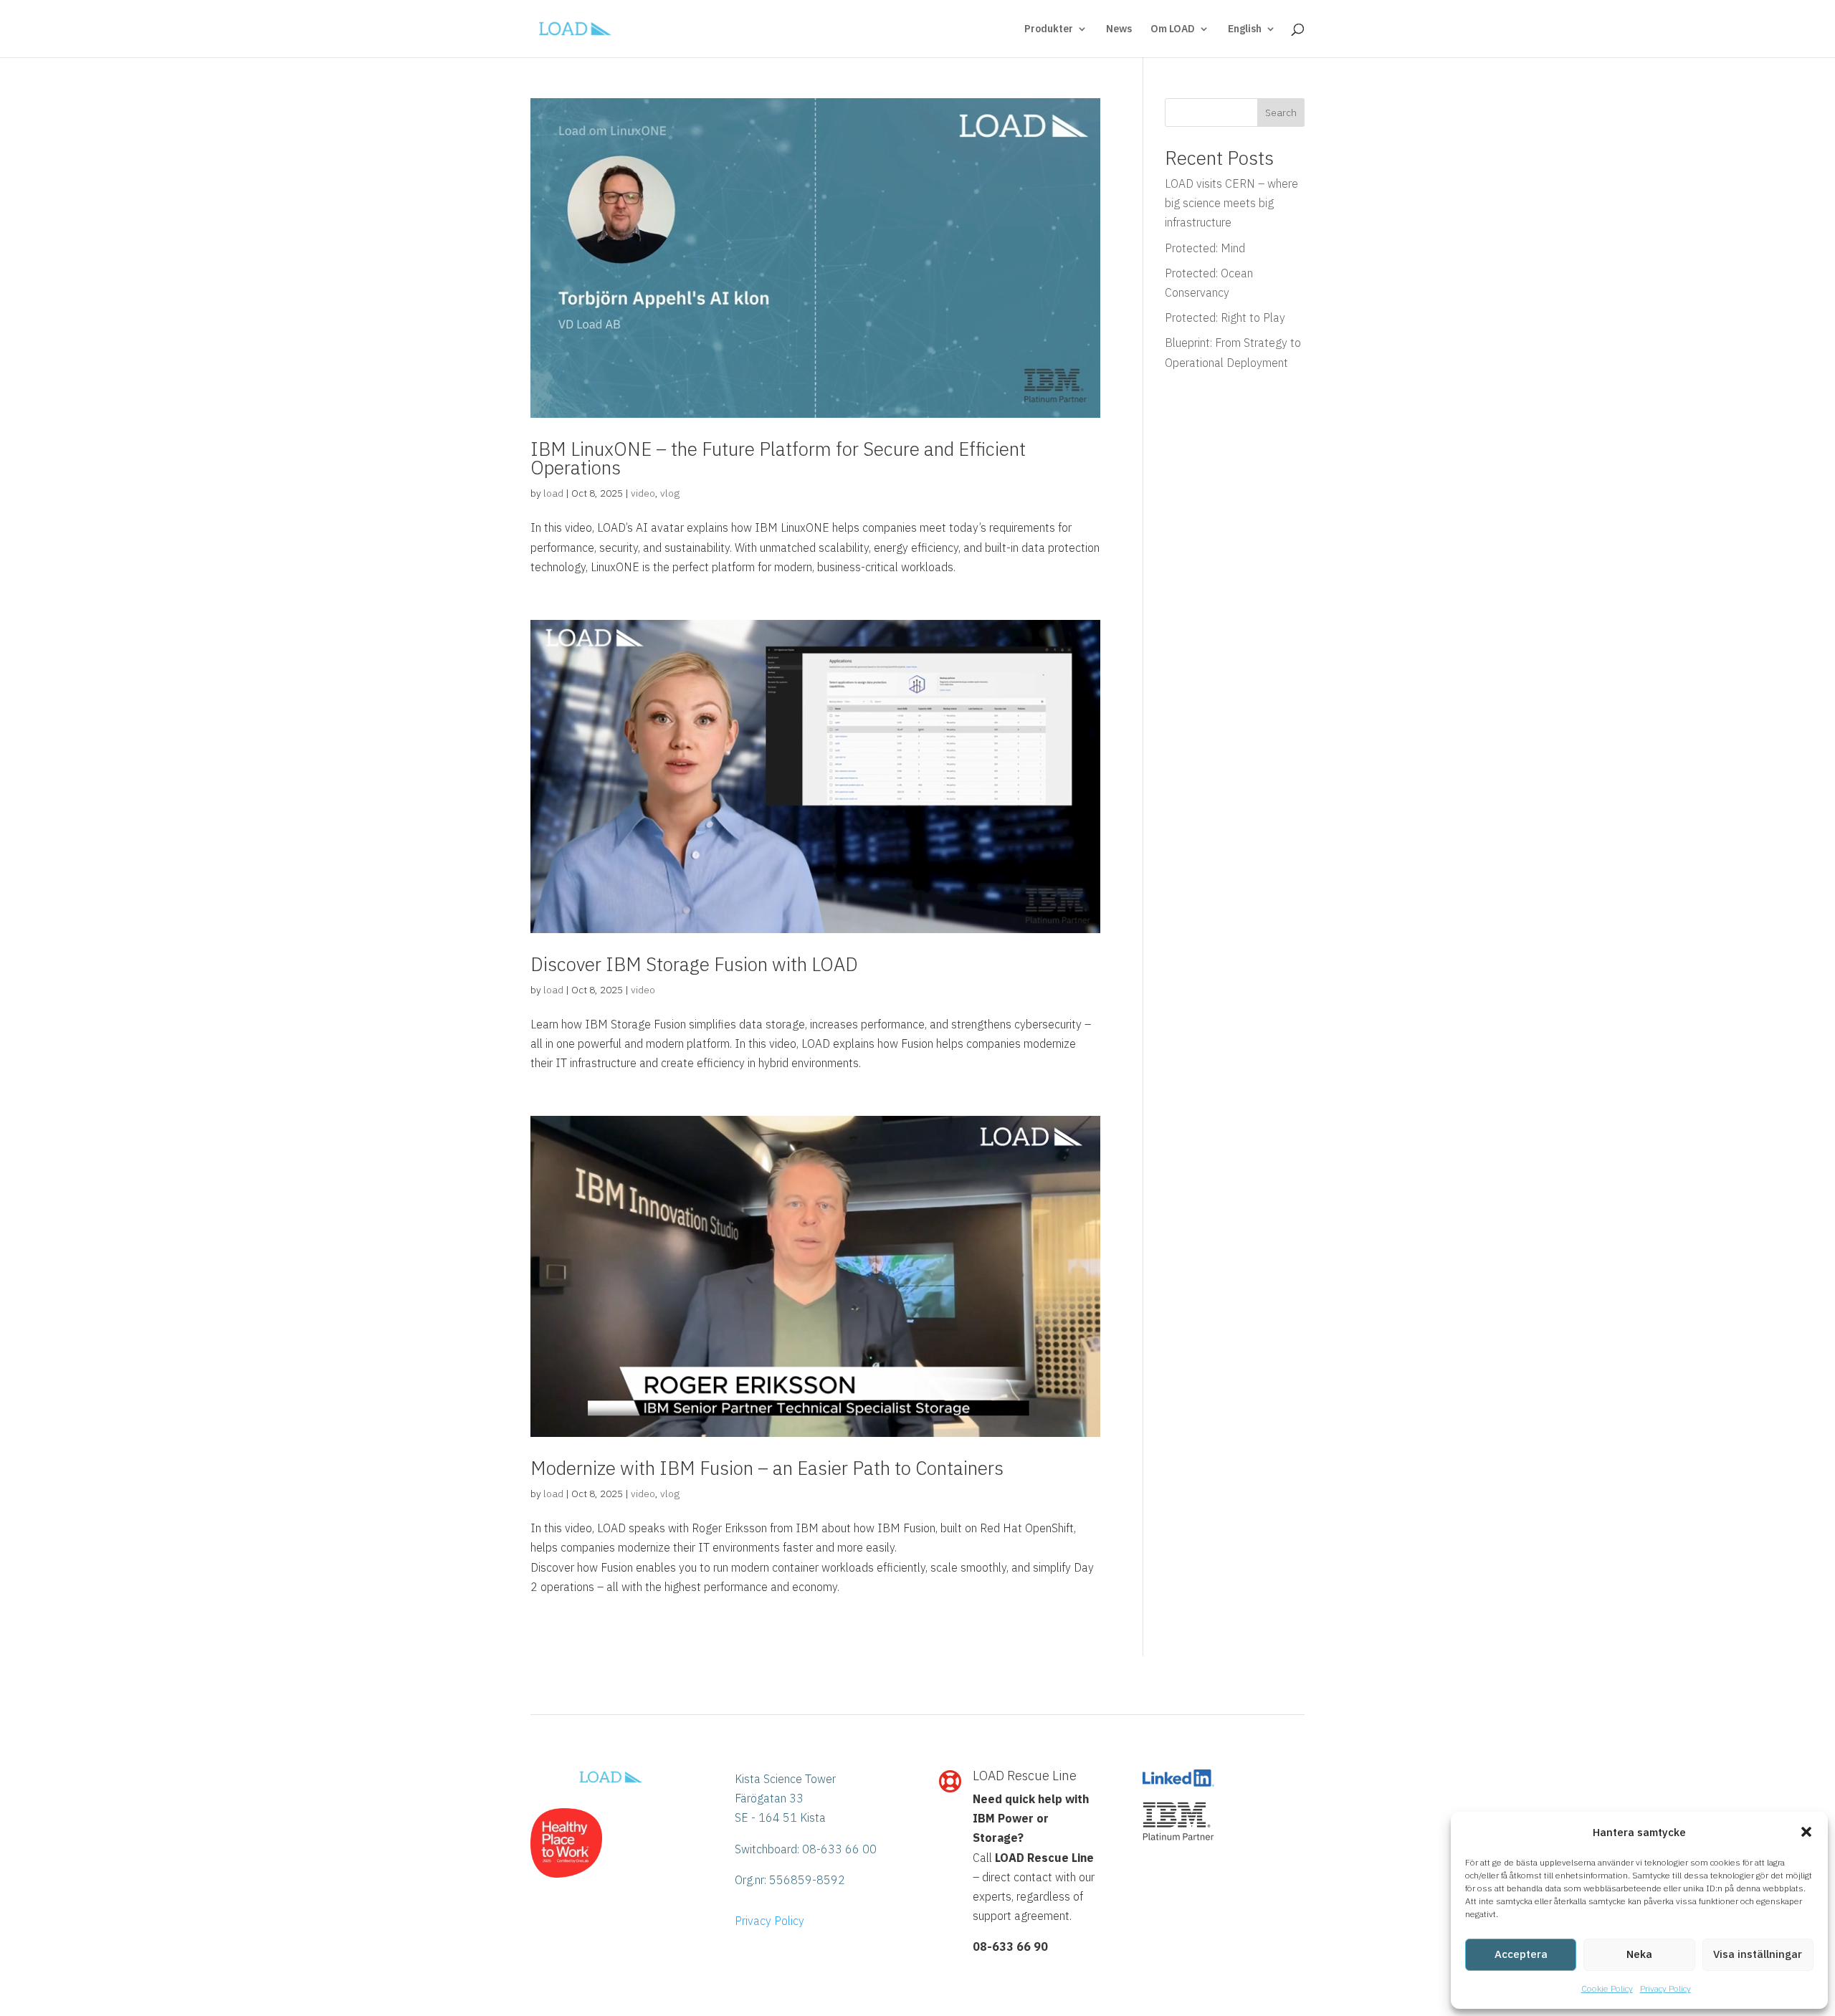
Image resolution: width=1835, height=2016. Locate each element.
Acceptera (1521, 1954)
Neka (1639, 1954)
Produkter (1049, 29)
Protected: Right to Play (1225, 317)
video (643, 493)
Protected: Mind (1205, 248)
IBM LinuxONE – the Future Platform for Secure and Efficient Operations (778, 458)
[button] (1806, 1832)
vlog (670, 493)
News (1119, 29)
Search (1281, 113)
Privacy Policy (1665, 1988)
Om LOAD (1173, 29)
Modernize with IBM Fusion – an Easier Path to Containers (767, 1468)
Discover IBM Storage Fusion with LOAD (694, 964)
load (553, 493)
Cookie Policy (1607, 1988)
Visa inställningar (1758, 1954)
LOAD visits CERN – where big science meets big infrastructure (1231, 203)
